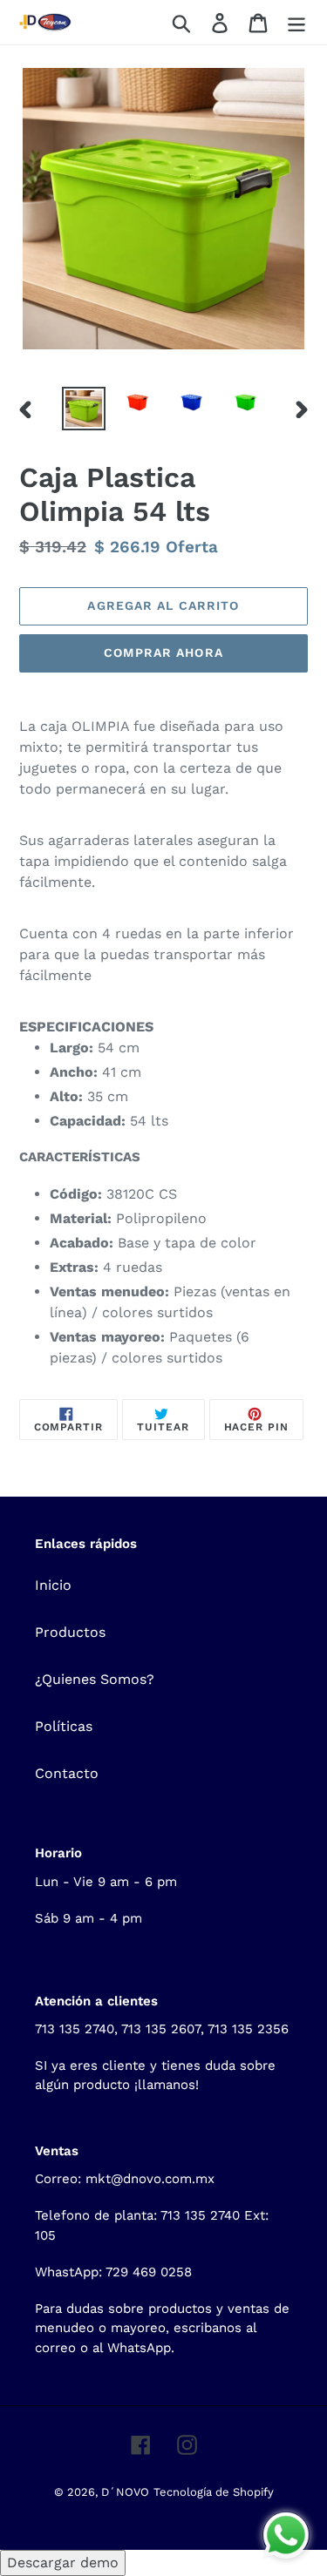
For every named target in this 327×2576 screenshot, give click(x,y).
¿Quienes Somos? (95, 1679)
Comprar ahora (163, 652)
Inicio (53, 1585)
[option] (84, 409)
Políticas (64, 1726)
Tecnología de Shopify (214, 2492)
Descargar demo (63, 2562)
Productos (70, 1632)
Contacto (67, 1773)
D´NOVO (125, 2492)
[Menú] (296, 22)
